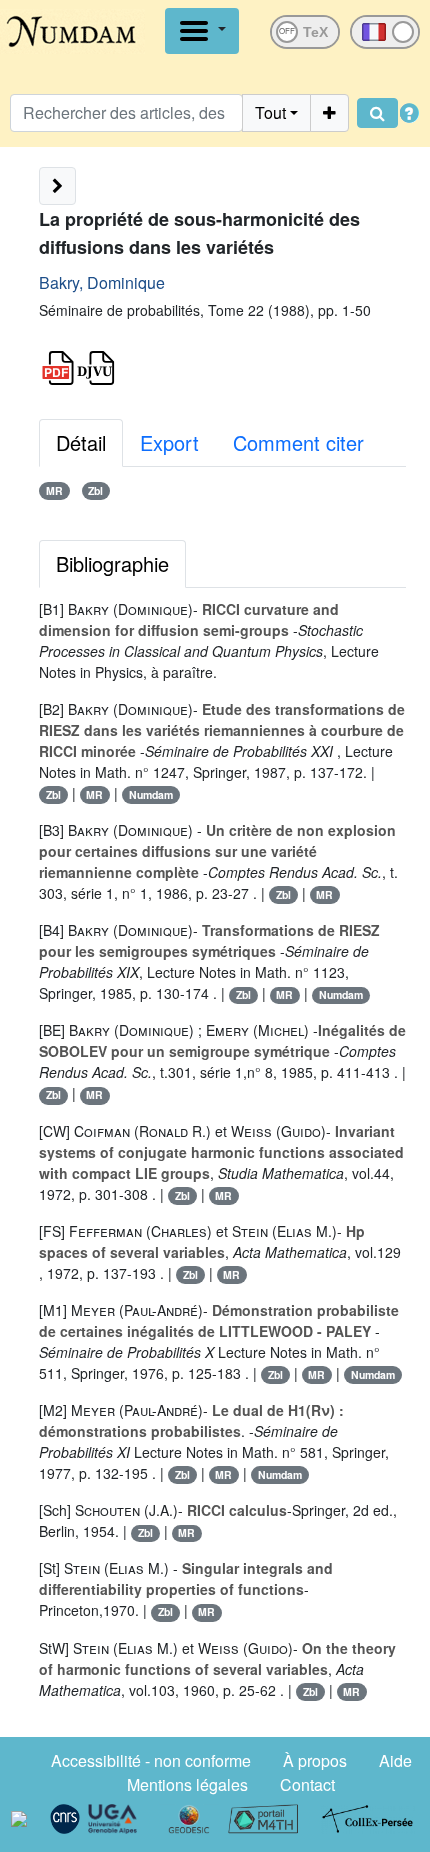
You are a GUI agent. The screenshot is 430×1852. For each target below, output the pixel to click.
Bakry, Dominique (102, 282)
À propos (315, 1760)
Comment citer (298, 442)
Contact (307, 1784)
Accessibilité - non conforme (151, 1760)
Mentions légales (187, 1784)
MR (54, 490)
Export (169, 442)
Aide (395, 1760)
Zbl (95, 490)
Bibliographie (112, 563)
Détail (81, 442)
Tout (270, 112)
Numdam (151, 794)
